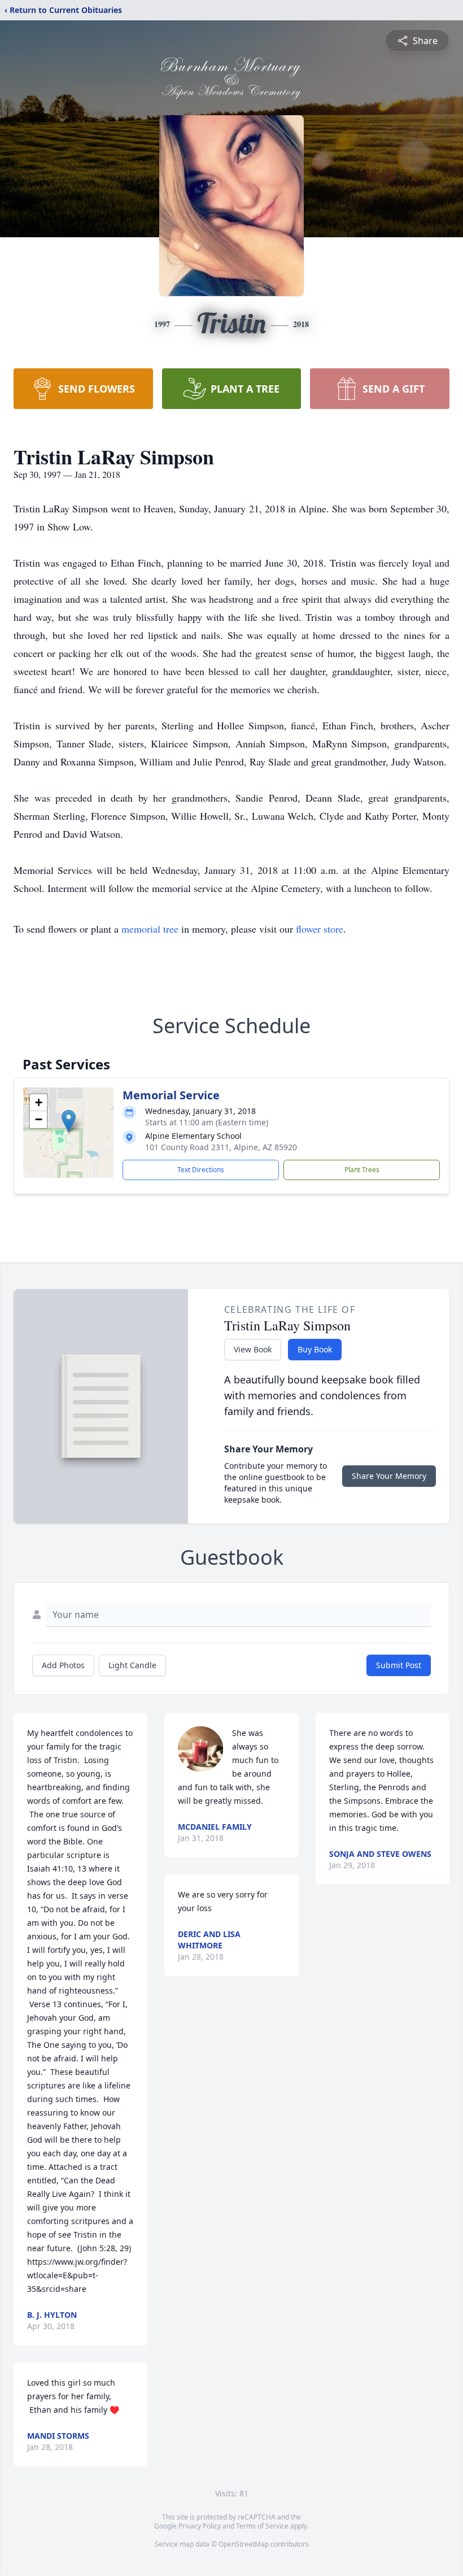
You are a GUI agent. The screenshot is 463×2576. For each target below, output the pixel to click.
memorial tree (150, 929)
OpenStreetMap (244, 2544)
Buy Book (315, 1349)
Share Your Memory (389, 1476)
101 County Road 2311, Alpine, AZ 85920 (221, 1147)
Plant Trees (362, 1170)
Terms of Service (262, 2526)
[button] (69, 1121)
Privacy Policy (200, 2526)
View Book (253, 1349)
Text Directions (201, 1170)
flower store (320, 929)
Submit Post (399, 1665)
